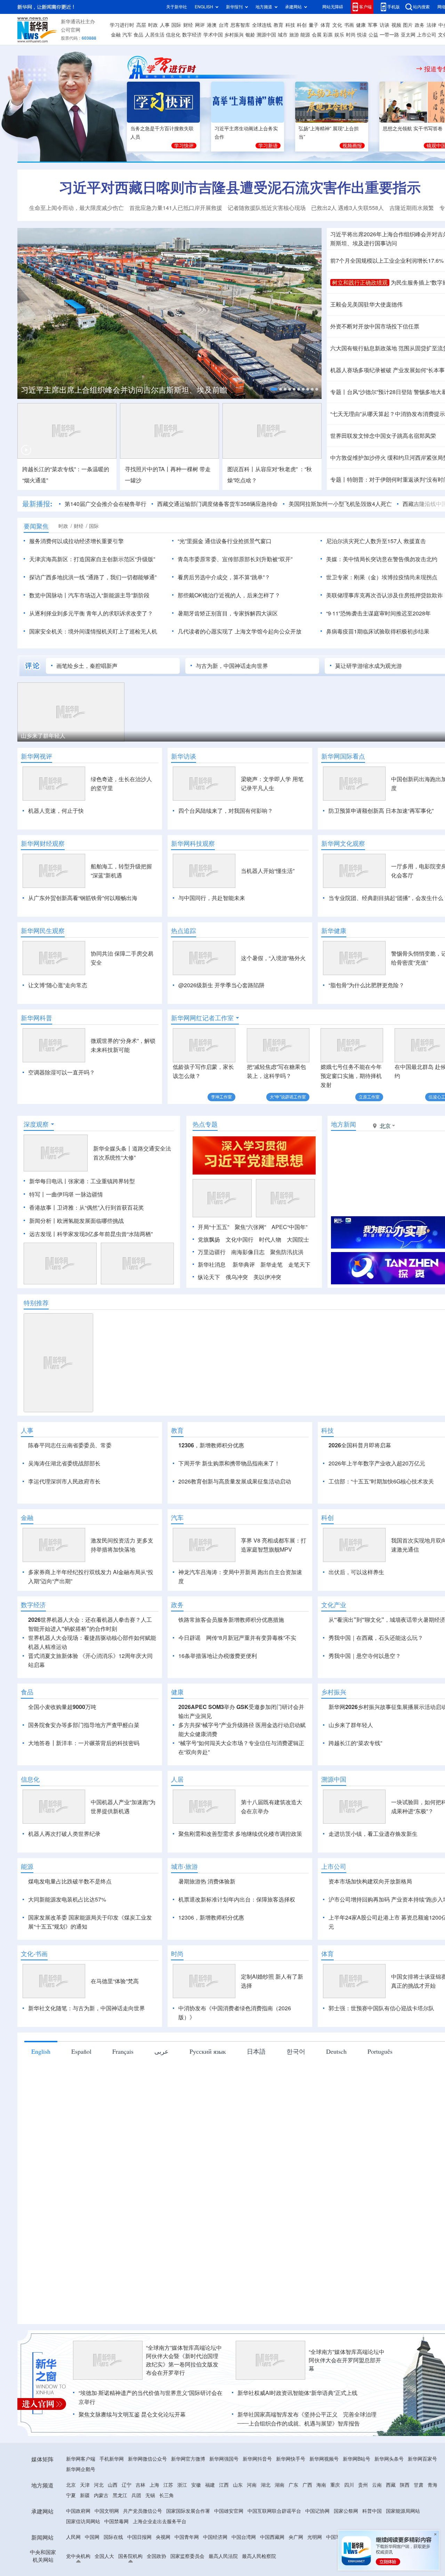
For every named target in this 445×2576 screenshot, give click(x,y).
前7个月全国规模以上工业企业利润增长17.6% (387, 261)
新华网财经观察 (43, 843)
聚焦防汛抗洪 (287, 1292)
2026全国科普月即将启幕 (360, 1485)
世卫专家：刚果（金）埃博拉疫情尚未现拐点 (382, 577)
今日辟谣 (189, 1718)
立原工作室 (369, 1097)
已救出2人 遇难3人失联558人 (347, 208)
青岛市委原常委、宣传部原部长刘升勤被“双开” (235, 559)
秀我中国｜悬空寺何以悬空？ (365, 1736)
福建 (210, 2565)
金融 (116, 35)
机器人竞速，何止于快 (56, 811)
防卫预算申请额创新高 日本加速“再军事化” (381, 811)
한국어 (296, 2131)
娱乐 (339, 35)
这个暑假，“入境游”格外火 (273, 958)
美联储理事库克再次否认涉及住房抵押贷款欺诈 (385, 595)
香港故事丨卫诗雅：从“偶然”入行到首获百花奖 (87, 1248)
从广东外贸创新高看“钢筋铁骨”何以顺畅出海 (83, 898)
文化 (337, 25)
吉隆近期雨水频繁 (412, 208)
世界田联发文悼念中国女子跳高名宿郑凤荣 (383, 436)
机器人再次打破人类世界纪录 (64, 1914)
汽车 (127, 35)
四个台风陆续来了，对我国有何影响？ (226, 811)
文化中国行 (240, 1279)
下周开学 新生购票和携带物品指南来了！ (229, 1503)
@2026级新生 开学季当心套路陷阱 (221, 985)
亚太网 (408, 35)
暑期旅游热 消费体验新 (207, 1961)
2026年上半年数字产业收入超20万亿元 (377, 1503)
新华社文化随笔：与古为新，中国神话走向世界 (87, 2088)
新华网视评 (37, 756)
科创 (302, 25)
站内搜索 (421, 7)
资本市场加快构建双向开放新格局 (370, 1961)
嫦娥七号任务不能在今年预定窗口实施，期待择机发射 (351, 1076)
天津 (85, 2565)
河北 (99, 2565)
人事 (165, 25)
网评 (200, 25)
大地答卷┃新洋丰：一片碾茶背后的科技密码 (84, 1823)
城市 (283, 35)
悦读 (362, 35)
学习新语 (268, 146)
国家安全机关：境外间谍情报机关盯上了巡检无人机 (93, 631)
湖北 (266, 2565)
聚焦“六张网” (250, 1267)
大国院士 (298, 1279)
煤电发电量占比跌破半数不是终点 (70, 1961)
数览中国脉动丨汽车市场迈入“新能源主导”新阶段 (89, 595)
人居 (177, 1859)
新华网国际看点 (343, 756)
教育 (278, 25)
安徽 (196, 2565)
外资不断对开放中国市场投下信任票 (375, 326)
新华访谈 (184, 756)
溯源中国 (266, 35)
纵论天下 (209, 1317)
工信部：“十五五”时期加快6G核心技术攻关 (381, 1521)
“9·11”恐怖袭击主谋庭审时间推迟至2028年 (378, 613)
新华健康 (334, 931)
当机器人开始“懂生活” (268, 871)
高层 (141, 25)
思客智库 (240, 25)
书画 (349, 25)
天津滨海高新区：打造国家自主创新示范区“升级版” (92, 559)
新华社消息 (212, 1305)
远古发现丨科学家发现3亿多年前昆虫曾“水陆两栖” (91, 1274)
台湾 (224, 25)
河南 (252, 2565)
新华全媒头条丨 (113, 1188)
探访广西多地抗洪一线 (57, 577)
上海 (154, 2565)
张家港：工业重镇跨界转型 (102, 1221)
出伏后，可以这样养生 (356, 1652)
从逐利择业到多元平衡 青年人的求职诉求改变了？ (91, 613)
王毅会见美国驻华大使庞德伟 (366, 304)
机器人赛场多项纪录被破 (361, 370)
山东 (238, 2565)
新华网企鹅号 (81, 2549)
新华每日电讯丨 (49, 1221)
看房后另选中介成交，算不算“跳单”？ (224, 577)
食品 (138, 35)
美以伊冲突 (267, 1317)
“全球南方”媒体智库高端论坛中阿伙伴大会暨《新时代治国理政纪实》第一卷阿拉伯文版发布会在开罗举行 (184, 2440)
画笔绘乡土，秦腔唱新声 (87, 666)
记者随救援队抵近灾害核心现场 (267, 208)
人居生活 (155, 35)
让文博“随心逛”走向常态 (58, 985)
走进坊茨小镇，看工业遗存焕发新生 (373, 1914)
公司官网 (71, 30)
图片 (408, 25)
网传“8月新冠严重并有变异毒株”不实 (251, 1718)
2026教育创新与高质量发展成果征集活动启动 (235, 1521)
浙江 (182, 2565)
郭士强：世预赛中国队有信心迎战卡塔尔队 (381, 2088)
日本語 (256, 2131)
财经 (188, 25)
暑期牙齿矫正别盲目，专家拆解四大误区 (228, 613)
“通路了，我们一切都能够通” (121, 577)
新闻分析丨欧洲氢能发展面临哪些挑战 (76, 1261)
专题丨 (339, 392)
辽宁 (127, 2565)
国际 (176, 25)
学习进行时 (122, 25)
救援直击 (415, 541)
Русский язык (208, 2131)
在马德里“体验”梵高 (115, 2061)
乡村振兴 (234, 35)
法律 (431, 25)
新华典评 (244, 1305)
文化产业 (334, 1685)
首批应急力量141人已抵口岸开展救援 (176, 208)
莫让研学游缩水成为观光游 (369, 666)
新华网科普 (37, 1018)
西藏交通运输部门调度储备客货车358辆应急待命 (217, 504)
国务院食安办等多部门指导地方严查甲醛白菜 (84, 1805)
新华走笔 (272, 1305)
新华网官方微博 (188, 2539)
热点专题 (205, 1164)
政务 (420, 25)
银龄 (250, 35)
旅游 (294, 35)
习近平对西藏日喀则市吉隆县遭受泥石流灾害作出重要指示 (240, 187)
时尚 (351, 35)
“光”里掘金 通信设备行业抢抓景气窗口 (225, 541)
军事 (373, 25)
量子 (314, 25)
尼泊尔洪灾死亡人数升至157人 (364, 541)
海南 (321, 2565)
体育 (325, 25)
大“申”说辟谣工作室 (288, 1097)
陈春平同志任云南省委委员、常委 (70, 1485)
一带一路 (389, 35)
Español (81, 2131)
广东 (293, 2565)
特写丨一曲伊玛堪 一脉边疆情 (66, 1234)
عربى (161, 2131)
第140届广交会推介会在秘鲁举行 (106, 504)
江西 (224, 2565)
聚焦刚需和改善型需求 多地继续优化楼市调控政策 (240, 1914)
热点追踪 (184, 931)
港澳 (212, 25)
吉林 (140, 2565)
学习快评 (184, 146)
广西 (307, 2565)
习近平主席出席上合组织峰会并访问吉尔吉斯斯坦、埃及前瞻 (124, 390)
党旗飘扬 (209, 1279)
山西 (113, 2565)
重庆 (335, 2565)
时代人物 (270, 1279)
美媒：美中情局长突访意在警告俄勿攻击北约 (382, 559)
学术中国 (213, 35)
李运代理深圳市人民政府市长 (64, 1521)
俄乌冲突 (237, 1317)
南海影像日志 (248, 1292)
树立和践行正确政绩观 (360, 283)
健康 (361, 25)
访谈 (385, 25)
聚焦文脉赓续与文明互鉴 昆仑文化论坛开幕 (132, 2494)
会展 (317, 35)
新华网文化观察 (343, 843)
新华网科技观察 (193, 843)
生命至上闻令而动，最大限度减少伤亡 (76, 208)
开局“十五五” (213, 1267)
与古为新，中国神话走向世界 (232, 666)
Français (123, 2131)
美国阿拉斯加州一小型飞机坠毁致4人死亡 (340, 504)
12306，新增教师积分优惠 (211, 1485)
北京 (71, 2565)
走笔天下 (299, 1305)
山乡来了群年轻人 (43, 736)
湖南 (280, 2565)
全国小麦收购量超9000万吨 (62, 1787)
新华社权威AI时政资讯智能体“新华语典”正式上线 (297, 2473)
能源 (305, 35)
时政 (153, 25)
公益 (373, 35)
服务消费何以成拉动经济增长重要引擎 (76, 541)
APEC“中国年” (289, 1267)
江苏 (168, 2565)
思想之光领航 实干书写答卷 (413, 129)
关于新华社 (177, 7)
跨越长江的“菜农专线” (355, 1823)
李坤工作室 (221, 1097)
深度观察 (36, 1164)
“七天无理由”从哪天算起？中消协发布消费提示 (388, 414)
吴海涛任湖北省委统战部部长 (64, 1503)
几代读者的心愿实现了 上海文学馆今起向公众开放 (240, 631)
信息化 (173, 35)
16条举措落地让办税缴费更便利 (218, 1736)
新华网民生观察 (43, 931)
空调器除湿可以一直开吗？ (62, 1072)
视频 (396, 25)
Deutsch (336, 2131)
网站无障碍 (333, 7)
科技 (290, 25)
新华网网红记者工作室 (202, 1018)
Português (380, 2131)
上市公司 (427, 35)
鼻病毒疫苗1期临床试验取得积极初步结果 (378, 631)
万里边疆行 (212, 1292)
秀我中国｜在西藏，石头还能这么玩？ (376, 1718)
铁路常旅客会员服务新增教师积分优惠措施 (231, 1700)
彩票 (328, 35)
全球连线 (262, 25)
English (41, 2131)
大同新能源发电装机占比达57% (67, 1979)
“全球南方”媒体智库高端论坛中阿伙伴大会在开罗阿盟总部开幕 (347, 2440)
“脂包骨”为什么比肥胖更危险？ (366, 985)
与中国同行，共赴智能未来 (212, 898)
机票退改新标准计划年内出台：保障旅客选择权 (237, 1979)
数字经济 (192, 35)
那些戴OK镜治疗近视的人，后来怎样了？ (229, 595)
